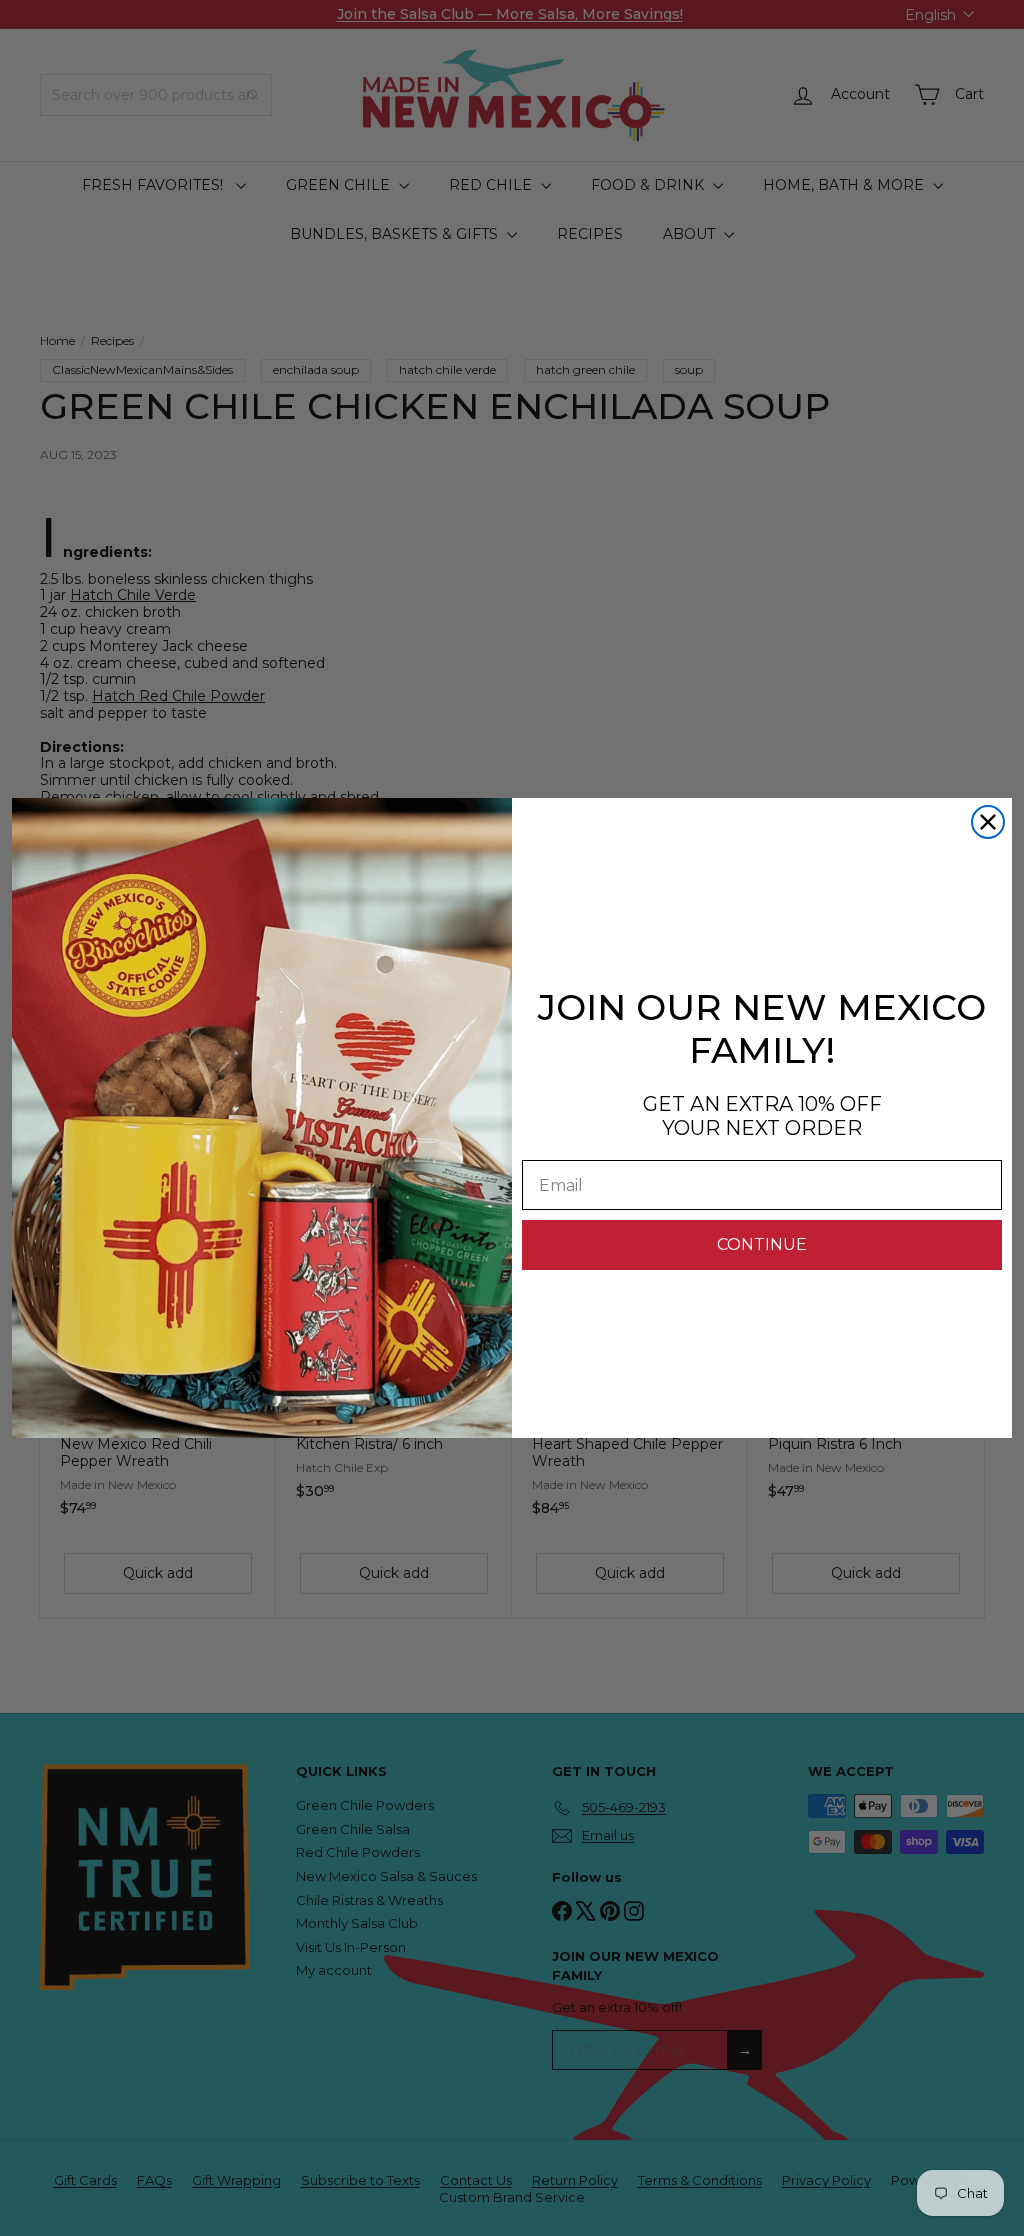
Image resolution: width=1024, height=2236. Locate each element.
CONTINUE (762, 1244)
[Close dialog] (988, 822)
